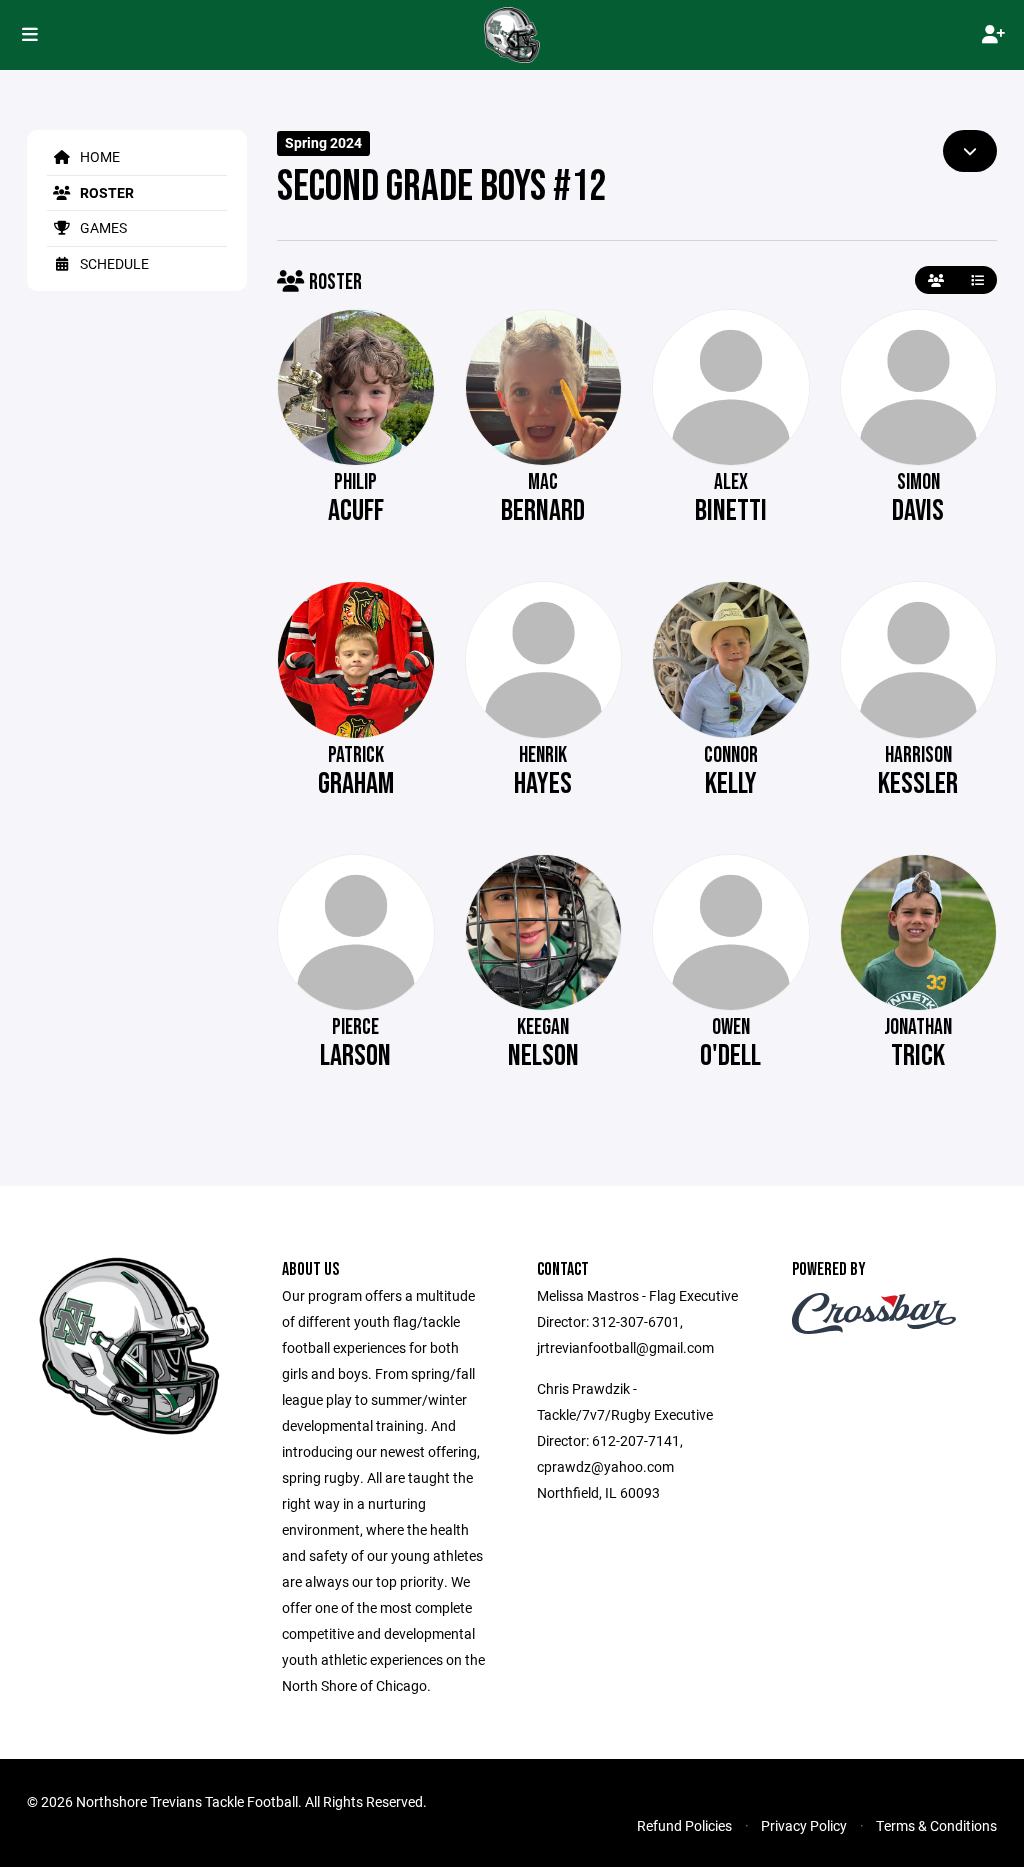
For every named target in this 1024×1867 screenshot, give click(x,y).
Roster (105, 192)
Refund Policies (684, 1825)
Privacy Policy (804, 1825)
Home (98, 156)
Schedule (113, 263)
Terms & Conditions (936, 1825)
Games (102, 227)
